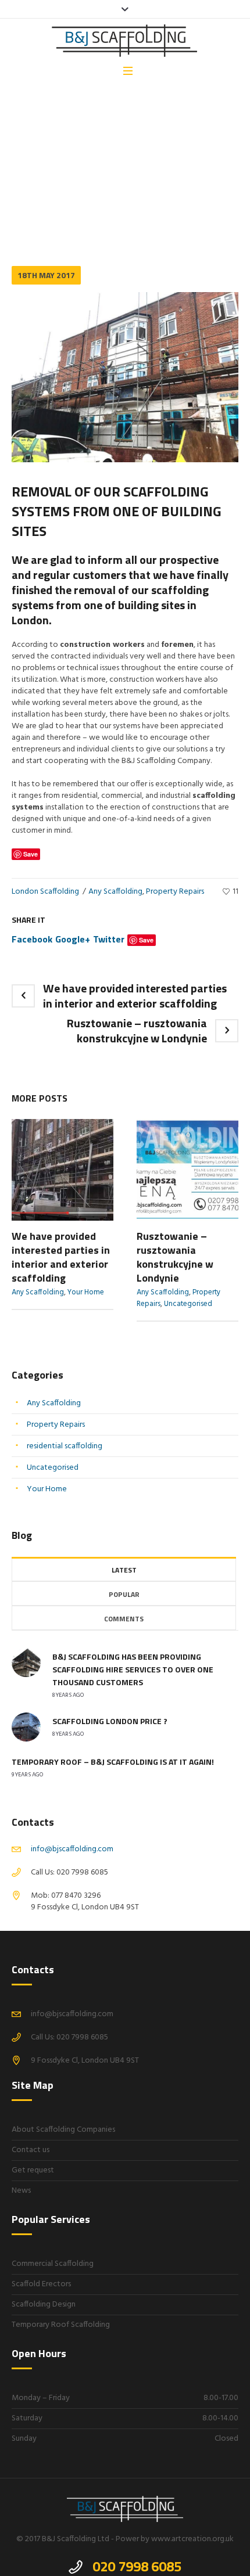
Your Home (86, 1292)
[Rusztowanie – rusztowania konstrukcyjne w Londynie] (187, 1170)
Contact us (31, 2150)
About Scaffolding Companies (63, 2130)
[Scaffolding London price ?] (26, 1727)
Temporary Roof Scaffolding (61, 2325)
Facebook (32, 939)
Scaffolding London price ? (110, 1721)
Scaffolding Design (44, 2305)
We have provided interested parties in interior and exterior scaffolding (135, 996)
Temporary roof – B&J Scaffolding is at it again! (113, 1762)
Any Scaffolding (61, 190)
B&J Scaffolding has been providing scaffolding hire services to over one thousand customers (133, 1669)
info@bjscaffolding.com (72, 1849)
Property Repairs (175, 892)
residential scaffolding (65, 1446)
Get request (33, 2170)
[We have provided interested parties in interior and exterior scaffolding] (63, 1170)
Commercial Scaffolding (53, 2264)
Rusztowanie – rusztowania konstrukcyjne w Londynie (137, 1030)
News (21, 2191)
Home (21, 190)
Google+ (73, 939)
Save (146, 940)
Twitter (109, 939)
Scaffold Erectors (41, 2284)
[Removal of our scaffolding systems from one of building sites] (125, 377)
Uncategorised (188, 1304)
